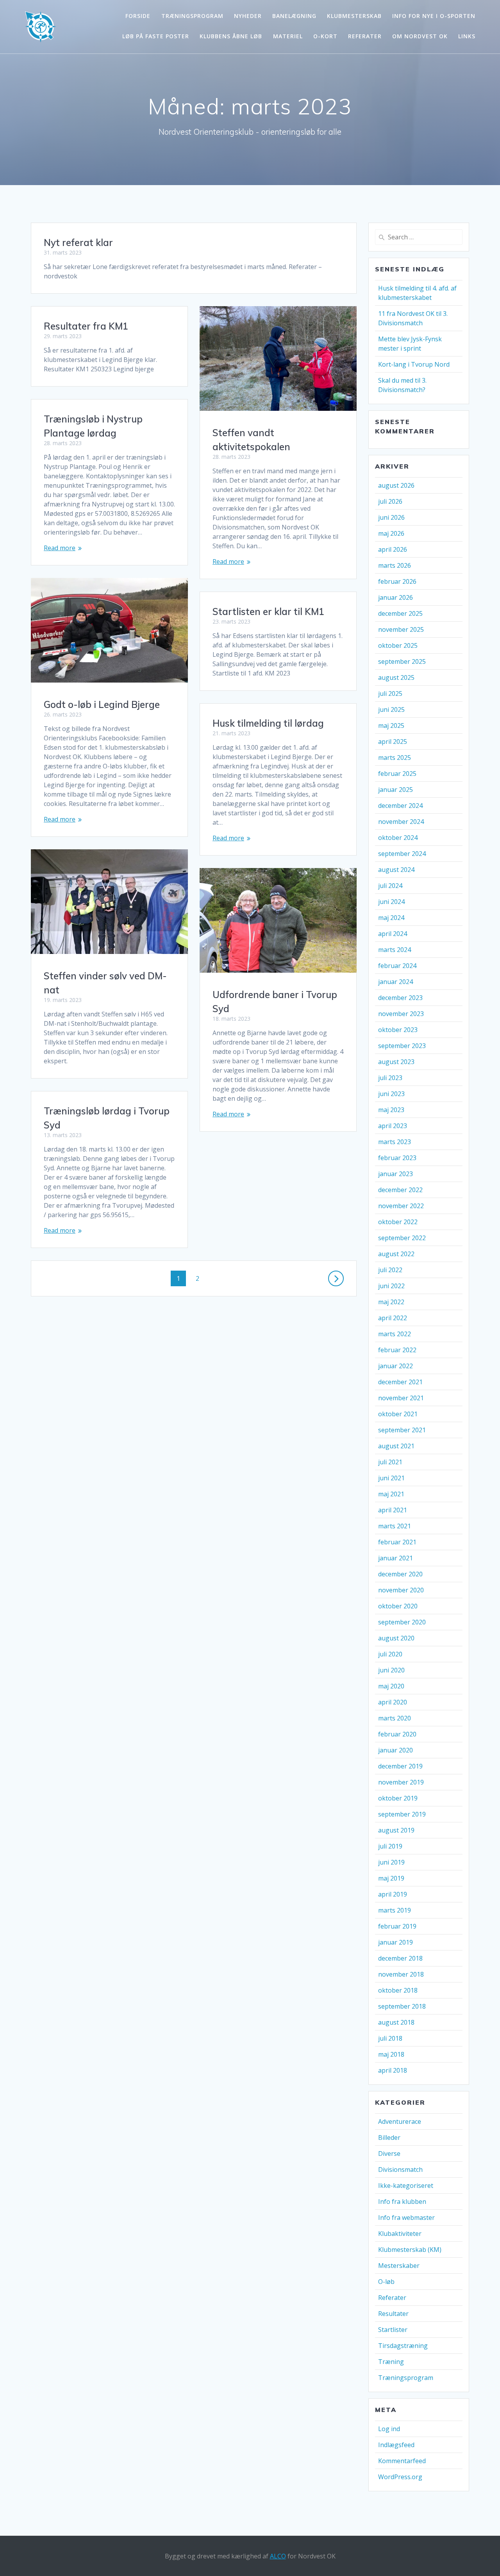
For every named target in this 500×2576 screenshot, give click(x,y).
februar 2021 (397, 1542)
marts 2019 (395, 1910)
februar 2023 (397, 1158)
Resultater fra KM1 (86, 326)
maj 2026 (391, 533)
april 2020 (393, 1702)
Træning (391, 2362)
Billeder (389, 2137)
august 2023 (396, 1062)
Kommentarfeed (402, 2461)
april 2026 (393, 549)
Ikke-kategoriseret (406, 2186)
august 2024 (396, 870)
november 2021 (401, 1398)
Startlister (393, 2330)
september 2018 (402, 2006)
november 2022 (401, 1206)
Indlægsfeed (396, 2445)
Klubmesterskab (354, 16)
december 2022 (400, 1190)
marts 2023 (395, 1142)
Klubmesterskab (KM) (410, 2250)
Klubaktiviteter (400, 2234)
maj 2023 (391, 1110)
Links (467, 36)
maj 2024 (391, 918)
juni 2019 (391, 1862)
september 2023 (402, 1046)
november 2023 (401, 1014)
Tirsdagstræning (403, 2346)
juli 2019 (390, 1846)
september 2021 (402, 1430)
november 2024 (401, 822)
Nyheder (248, 16)
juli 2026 (390, 501)
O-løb (386, 2282)
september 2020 (402, 1622)
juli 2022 (390, 1270)
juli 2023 (390, 1078)
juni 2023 (391, 1094)
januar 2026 (396, 597)
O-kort (325, 36)
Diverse (389, 2154)
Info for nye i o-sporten (434, 16)
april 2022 (393, 1318)
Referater (365, 36)
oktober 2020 (398, 1606)
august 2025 (396, 677)
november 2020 (401, 1590)
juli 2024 (390, 886)
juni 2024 (391, 902)
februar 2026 (397, 581)
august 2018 (396, 2022)
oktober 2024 (398, 838)
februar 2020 (397, 1734)
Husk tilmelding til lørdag (268, 723)
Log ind (389, 2429)
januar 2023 (396, 1174)
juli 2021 (390, 1462)
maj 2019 (391, 1878)
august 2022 (396, 1254)
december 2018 (400, 1958)
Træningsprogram (192, 16)
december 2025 (400, 613)
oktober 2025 (398, 645)
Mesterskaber (399, 2266)
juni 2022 (391, 1286)
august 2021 (396, 1446)
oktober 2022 (398, 1222)
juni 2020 (391, 1670)
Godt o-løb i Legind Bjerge (102, 704)
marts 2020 (395, 1718)
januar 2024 (396, 982)
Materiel (288, 36)
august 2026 (396, 485)
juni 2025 (391, 710)
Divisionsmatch (400, 2170)
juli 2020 (390, 1654)
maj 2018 (391, 2054)
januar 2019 (396, 1942)
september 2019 (402, 1814)
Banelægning (294, 16)
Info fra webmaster (406, 2218)
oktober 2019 (398, 1798)
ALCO (278, 2556)
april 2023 (393, 1126)
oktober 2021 (398, 1414)
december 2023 (400, 998)
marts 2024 (395, 950)
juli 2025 (390, 693)
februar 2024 (397, 966)
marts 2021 (395, 1526)
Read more (228, 562)
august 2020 (396, 1638)
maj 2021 (391, 1494)
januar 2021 (396, 1558)
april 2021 (393, 1510)
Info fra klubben (402, 2202)
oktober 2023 (398, 1030)
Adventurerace (400, 2121)
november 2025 (401, 629)
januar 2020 (396, 1750)
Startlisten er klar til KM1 (268, 611)
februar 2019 (397, 1926)
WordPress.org (400, 2477)
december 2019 (400, 1766)
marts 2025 (395, 758)
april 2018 (393, 2070)
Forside (138, 16)
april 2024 (393, 934)
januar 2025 (396, 790)
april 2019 (393, 1894)
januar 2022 (396, 1366)
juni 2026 (391, 517)
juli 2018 (390, 2038)
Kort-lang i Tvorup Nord (414, 364)
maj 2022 (391, 1302)
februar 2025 (397, 774)
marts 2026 (395, 565)
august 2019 (396, 1830)
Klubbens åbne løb (231, 36)
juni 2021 (391, 1478)
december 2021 (400, 1382)
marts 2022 (395, 1334)
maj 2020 (391, 1686)
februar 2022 (397, 1350)
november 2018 (401, 1974)
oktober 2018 (398, 1990)
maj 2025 (391, 726)
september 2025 (402, 661)
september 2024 (402, 854)
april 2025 (393, 742)
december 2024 (400, 806)
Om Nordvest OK (420, 36)
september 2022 (402, 1238)
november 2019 (401, 1782)
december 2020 (400, 1574)
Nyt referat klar (78, 242)
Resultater (393, 2314)
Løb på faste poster (156, 36)
